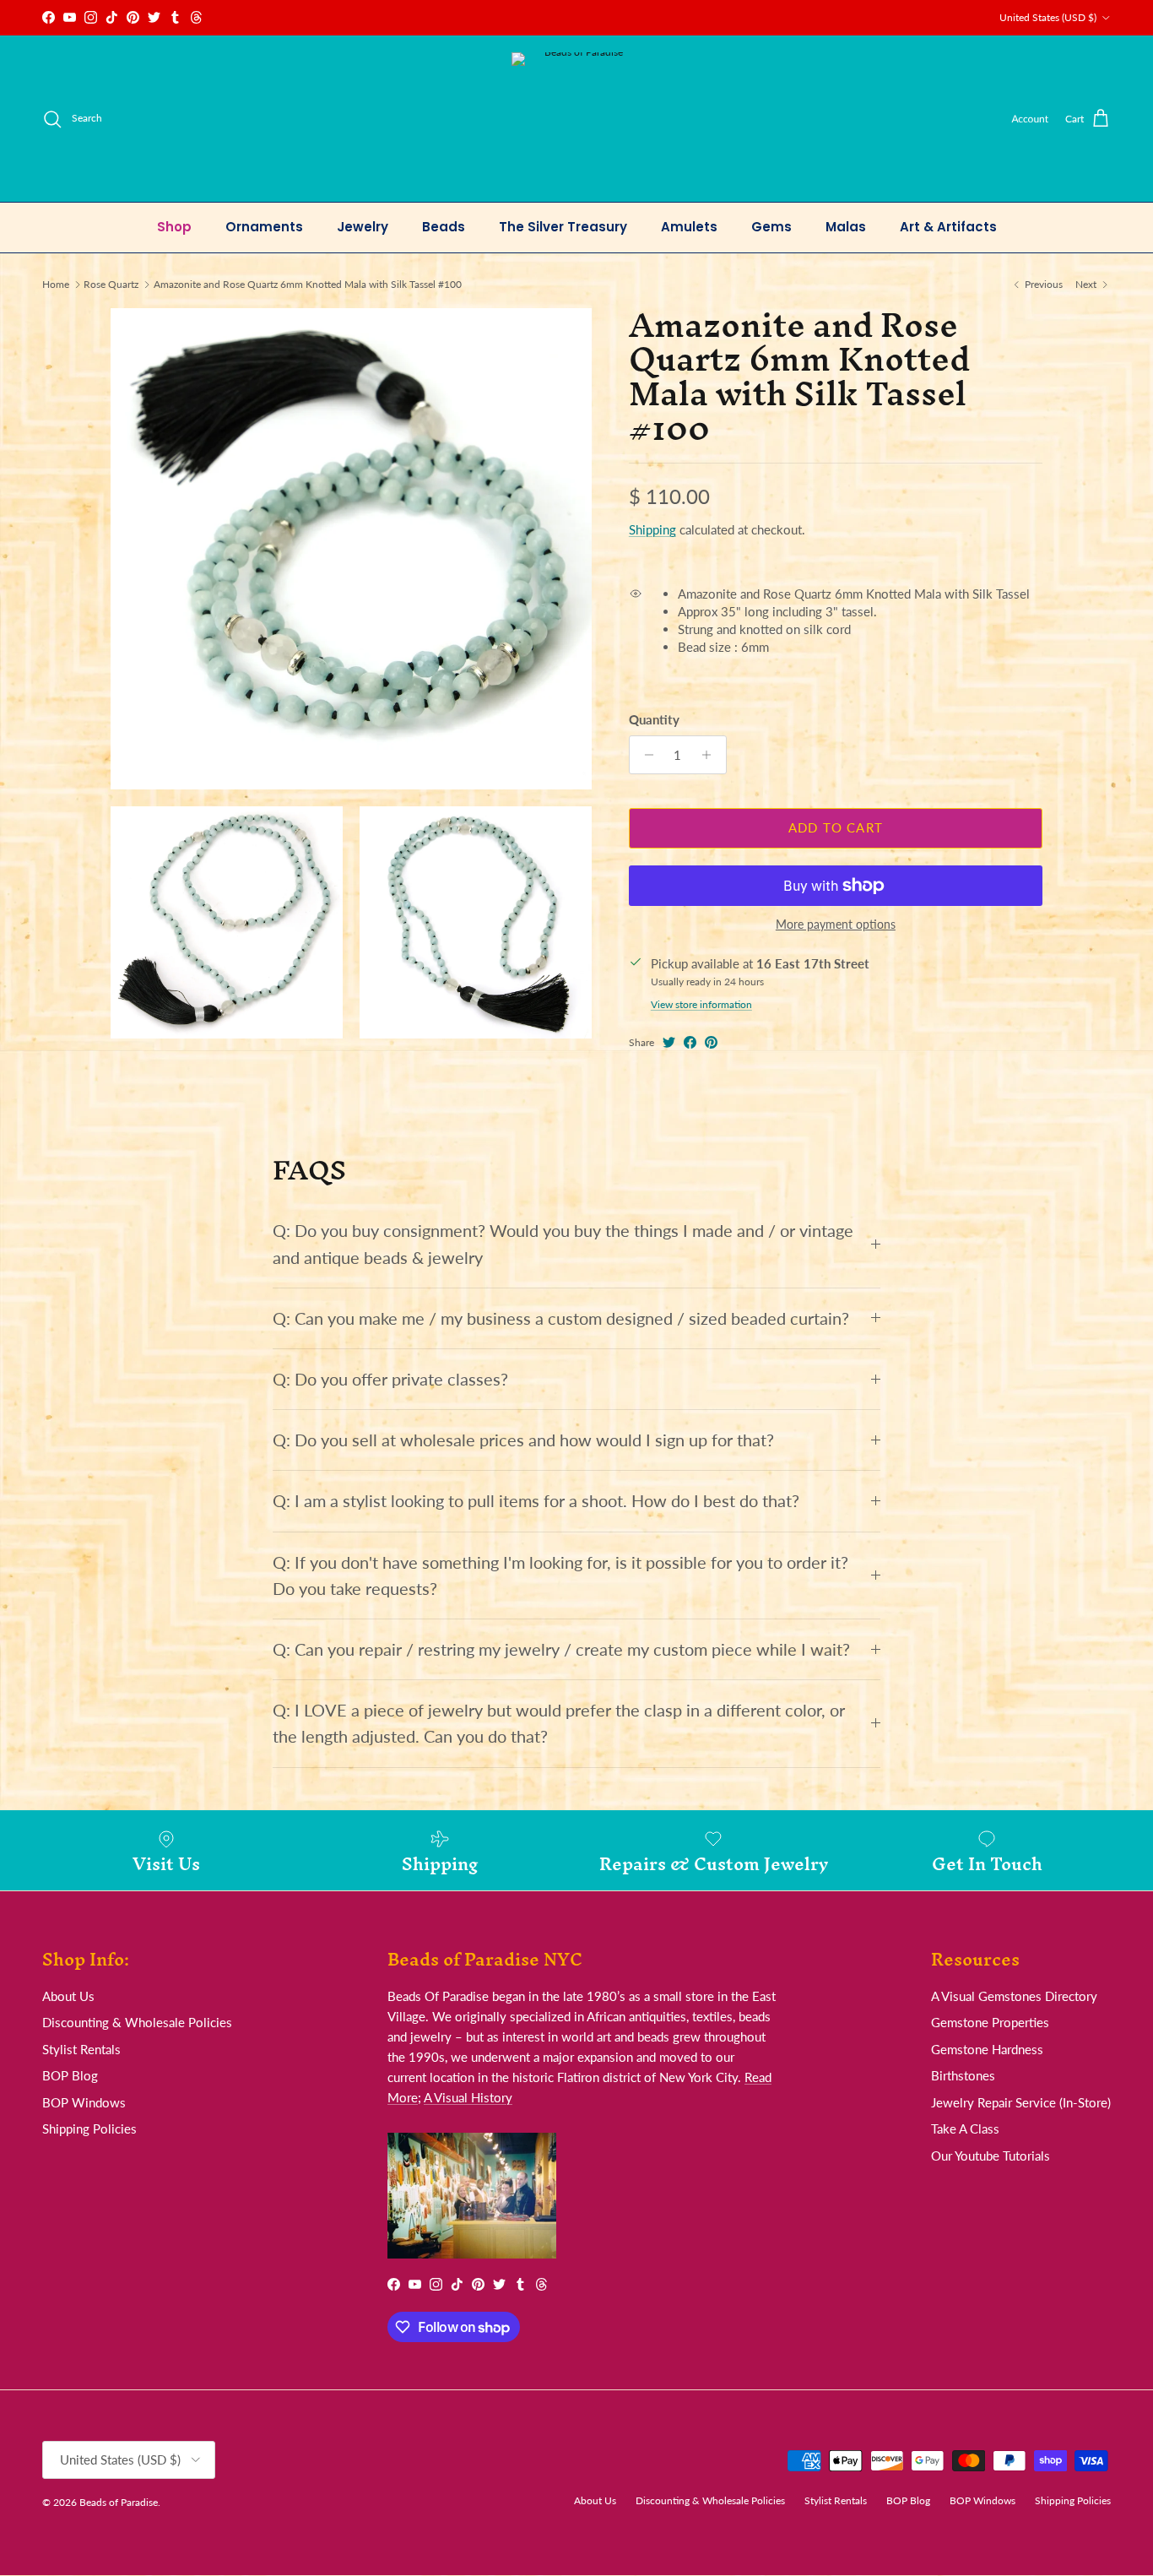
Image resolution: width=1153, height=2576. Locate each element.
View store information (701, 1004)
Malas (846, 227)
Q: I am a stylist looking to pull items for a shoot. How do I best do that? (536, 1501)
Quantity (654, 719)
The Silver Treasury (563, 227)
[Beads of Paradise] (577, 119)
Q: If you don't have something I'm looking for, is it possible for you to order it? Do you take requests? (560, 1575)
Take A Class (965, 2129)
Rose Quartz (111, 284)
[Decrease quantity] (644, 755)
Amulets (689, 227)
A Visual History (468, 2097)
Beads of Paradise (119, 2502)
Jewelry (363, 227)
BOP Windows (84, 2102)
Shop (174, 227)
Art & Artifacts (948, 227)
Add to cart (836, 828)
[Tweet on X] (669, 1042)
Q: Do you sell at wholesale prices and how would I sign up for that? (523, 1440)
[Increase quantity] (711, 755)
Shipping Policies (89, 2129)
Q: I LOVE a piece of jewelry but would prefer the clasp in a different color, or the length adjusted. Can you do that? (559, 1723)
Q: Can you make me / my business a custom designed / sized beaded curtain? (561, 1318)
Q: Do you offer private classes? (390, 1379)
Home (56, 284)
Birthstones (963, 2075)
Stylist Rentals (81, 2049)
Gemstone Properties (990, 2022)
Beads (444, 227)
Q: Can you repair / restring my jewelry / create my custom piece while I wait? (561, 1649)
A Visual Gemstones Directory (1014, 1996)
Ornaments (264, 227)
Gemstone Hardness (987, 2049)
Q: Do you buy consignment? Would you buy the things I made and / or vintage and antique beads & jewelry (563, 1244)
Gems (771, 227)
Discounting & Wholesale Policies (137, 2022)
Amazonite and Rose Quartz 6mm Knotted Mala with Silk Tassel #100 (308, 284)
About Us (68, 1996)
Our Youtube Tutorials (991, 2156)
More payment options (836, 925)
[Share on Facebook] (690, 1042)
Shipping (652, 530)
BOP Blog (70, 2075)
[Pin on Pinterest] (711, 1042)
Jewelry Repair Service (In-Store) (1021, 2102)
